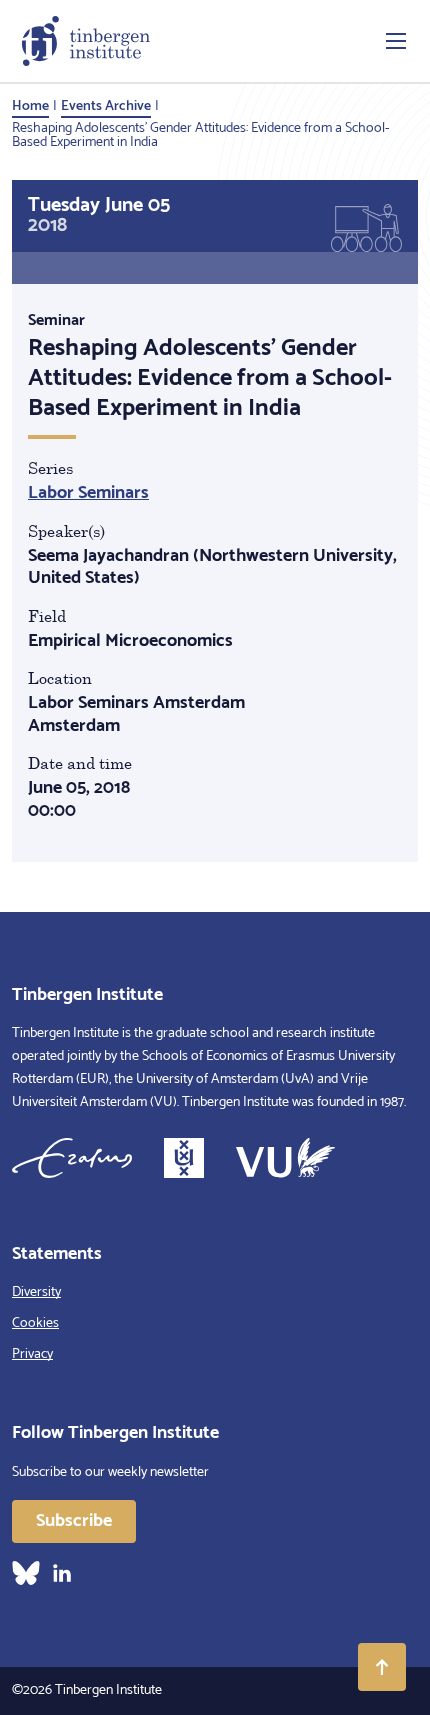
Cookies (35, 1323)
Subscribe (74, 1521)
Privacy (32, 1354)
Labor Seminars (88, 493)
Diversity (36, 1292)
